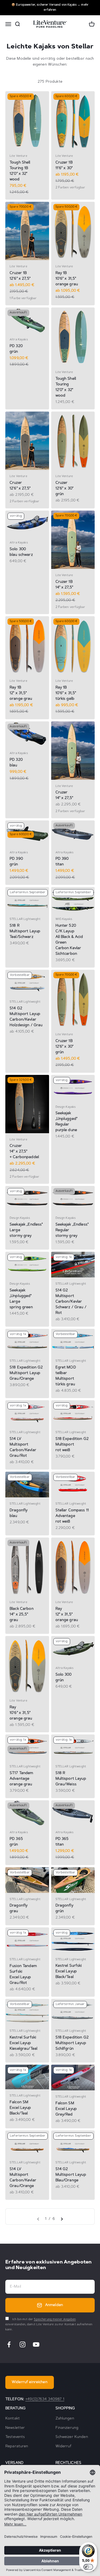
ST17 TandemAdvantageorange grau (21, 1779)
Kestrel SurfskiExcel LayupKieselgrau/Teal (23, 2043)
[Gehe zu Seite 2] (62, 2219)
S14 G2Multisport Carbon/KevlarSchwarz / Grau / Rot (71, 1302)
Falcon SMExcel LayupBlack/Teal (20, 2108)
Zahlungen (65, 2419)
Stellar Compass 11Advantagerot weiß (72, 1516)
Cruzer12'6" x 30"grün (65, 489)
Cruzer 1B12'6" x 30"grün (65, 1047)
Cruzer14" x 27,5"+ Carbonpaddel (24, 1152)
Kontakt (13, 2419)
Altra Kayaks (19, 340)
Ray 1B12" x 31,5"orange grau (21, 693)
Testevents (15, 2437)
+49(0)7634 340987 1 (45, 2399)
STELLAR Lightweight (25, 919)
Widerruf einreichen (30, 2382)
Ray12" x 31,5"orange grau (67, 1615)
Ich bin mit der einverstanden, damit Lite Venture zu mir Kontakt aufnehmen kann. (49, 2324)
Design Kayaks (66, 1107)
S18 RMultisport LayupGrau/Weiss (71, 1779)
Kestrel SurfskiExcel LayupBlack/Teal (69, 1972)
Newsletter (15, 2428)
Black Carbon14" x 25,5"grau (22, 1615)
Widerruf (64, 2446)
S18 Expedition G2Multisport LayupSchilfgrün (72, 2043)
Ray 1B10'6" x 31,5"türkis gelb (66, 693)
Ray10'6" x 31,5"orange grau (21, 1713)
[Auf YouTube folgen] (36, 2344)
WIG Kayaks (64, 919)
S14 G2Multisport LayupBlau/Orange (71, 2175)
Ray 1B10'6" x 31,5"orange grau (67, 279)
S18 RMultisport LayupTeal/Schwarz (25, 931)
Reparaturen (17, 2446)
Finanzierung (67, 2428)
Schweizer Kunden (72, 2437)
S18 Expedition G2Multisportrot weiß (72, 1445)
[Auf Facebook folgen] (9, 2344)
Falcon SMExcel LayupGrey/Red (66, 2109)
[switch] (88, 2567)
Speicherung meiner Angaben (55, 2320)
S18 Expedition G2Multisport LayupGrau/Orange (26, 1373)
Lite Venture (18, 156)
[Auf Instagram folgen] (23, 2344)
